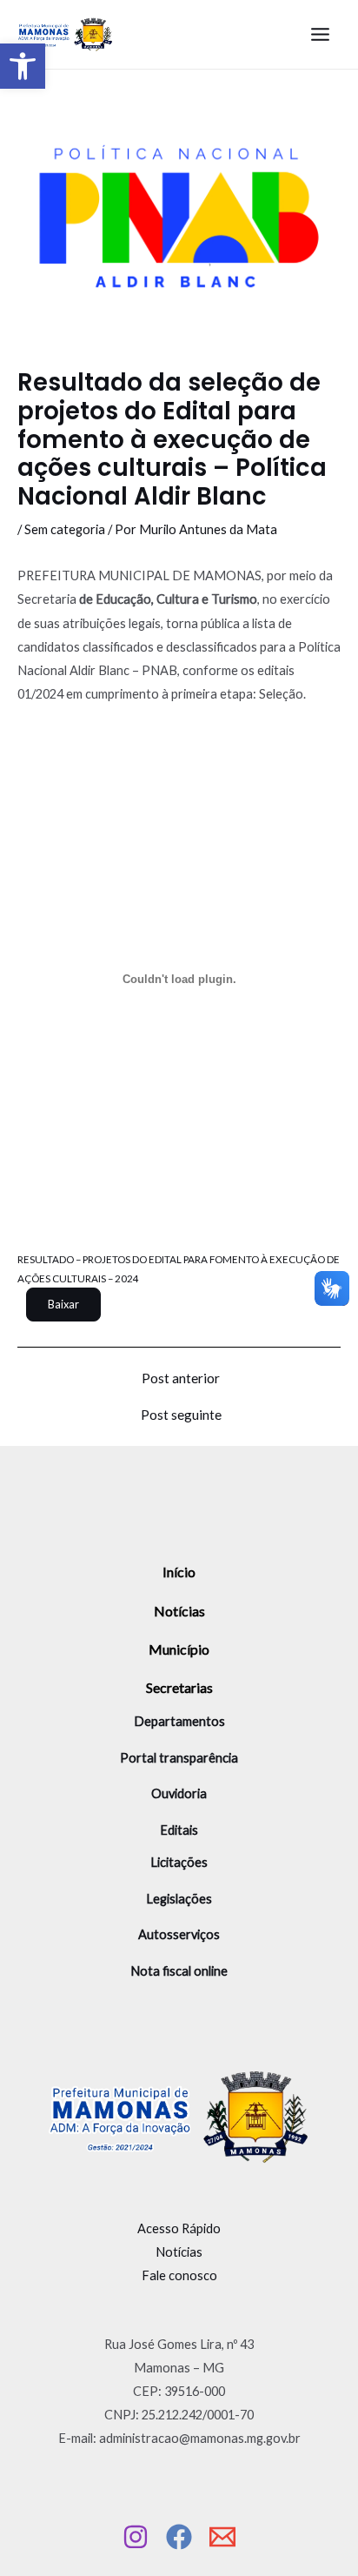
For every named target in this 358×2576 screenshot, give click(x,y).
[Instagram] (136, 2537)
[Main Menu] (320, 34)
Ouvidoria (179, 1793)
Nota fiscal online (179, 1971)
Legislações (179, 1899)
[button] (23, 66)
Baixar (63, 1304)
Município (179, 1649)
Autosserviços (179, 1934)
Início (179, 1572)
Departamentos (179, 1721)
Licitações (179, 1862)
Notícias (179, 1611)
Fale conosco (179, 2275)
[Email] (222, 2537)
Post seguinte (181, 1415)
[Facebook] (179, 2537)
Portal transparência (179, 1758)
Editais (179, 1830)
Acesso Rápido (179, 2228)
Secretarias (179, 1687)
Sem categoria (65, 529)
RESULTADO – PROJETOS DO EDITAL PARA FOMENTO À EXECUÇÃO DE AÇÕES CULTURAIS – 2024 (179, 1268)
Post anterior (181, 1379)
